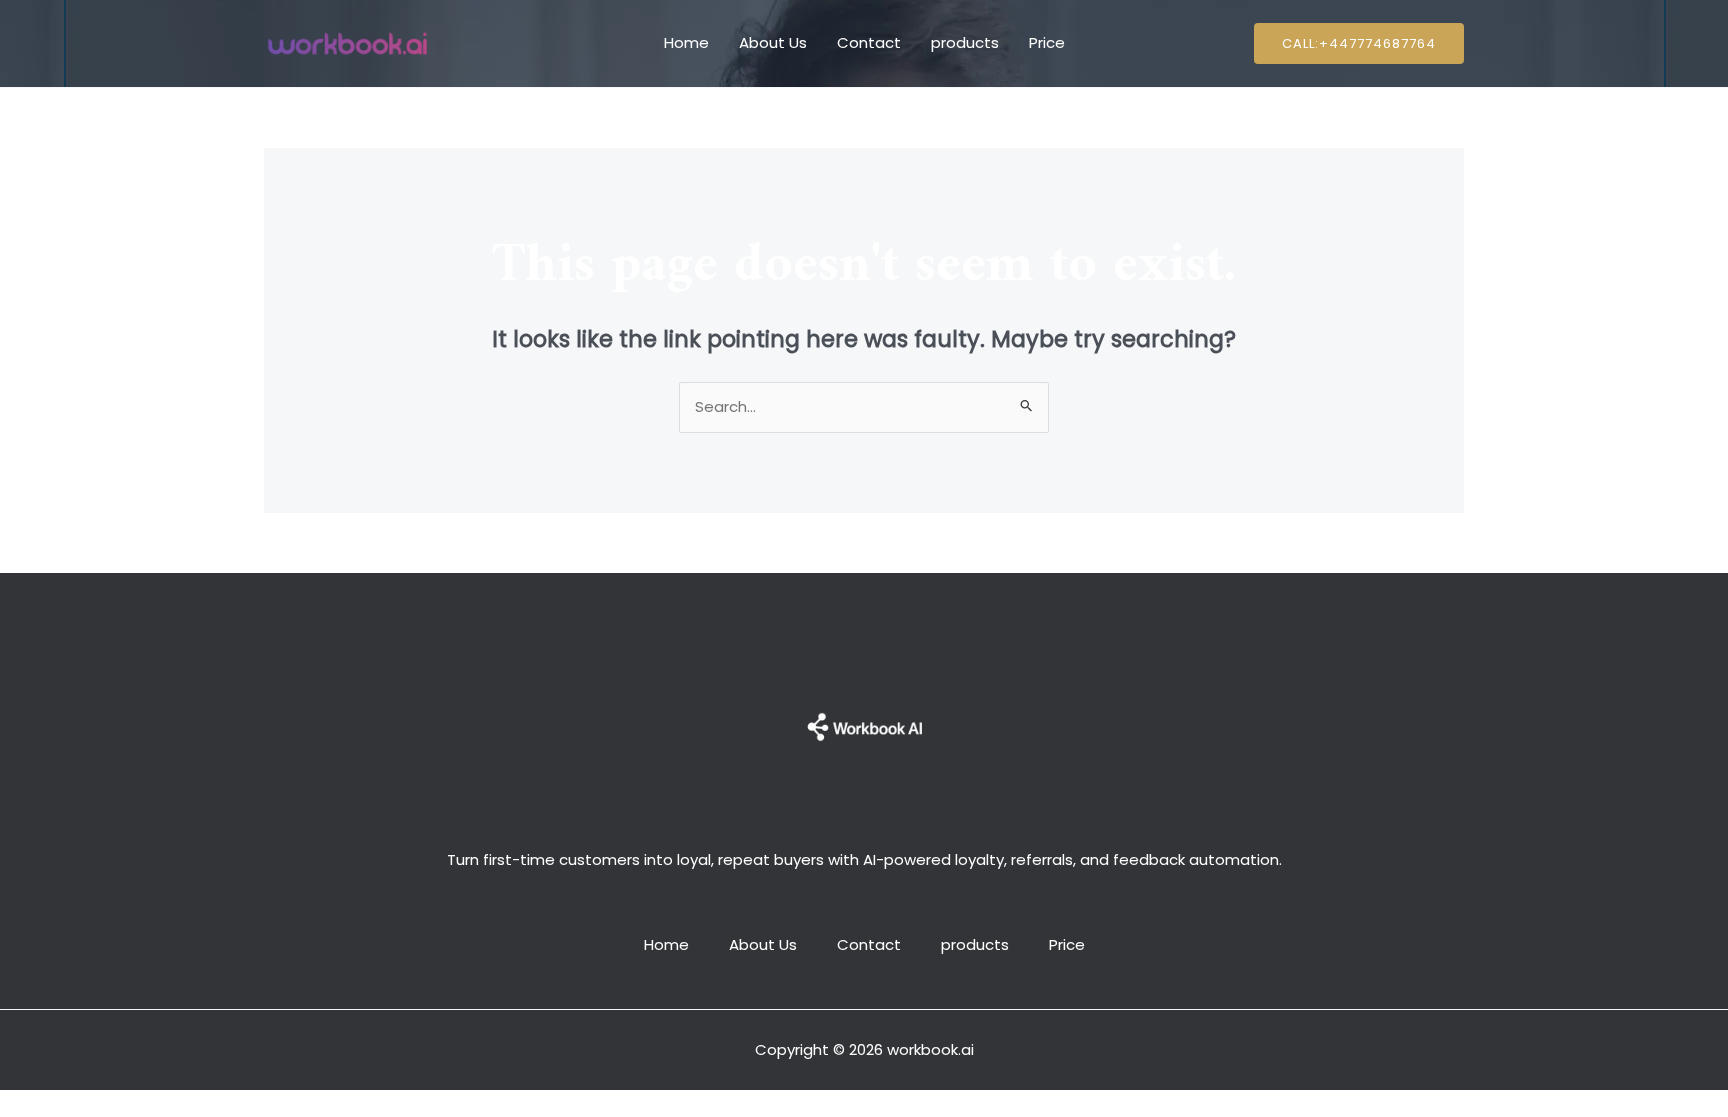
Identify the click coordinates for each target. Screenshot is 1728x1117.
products (965, 42)
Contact (869, 42)
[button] (1359, 43)
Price (1047, 42)
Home (686, 42)
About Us (773, 42)
